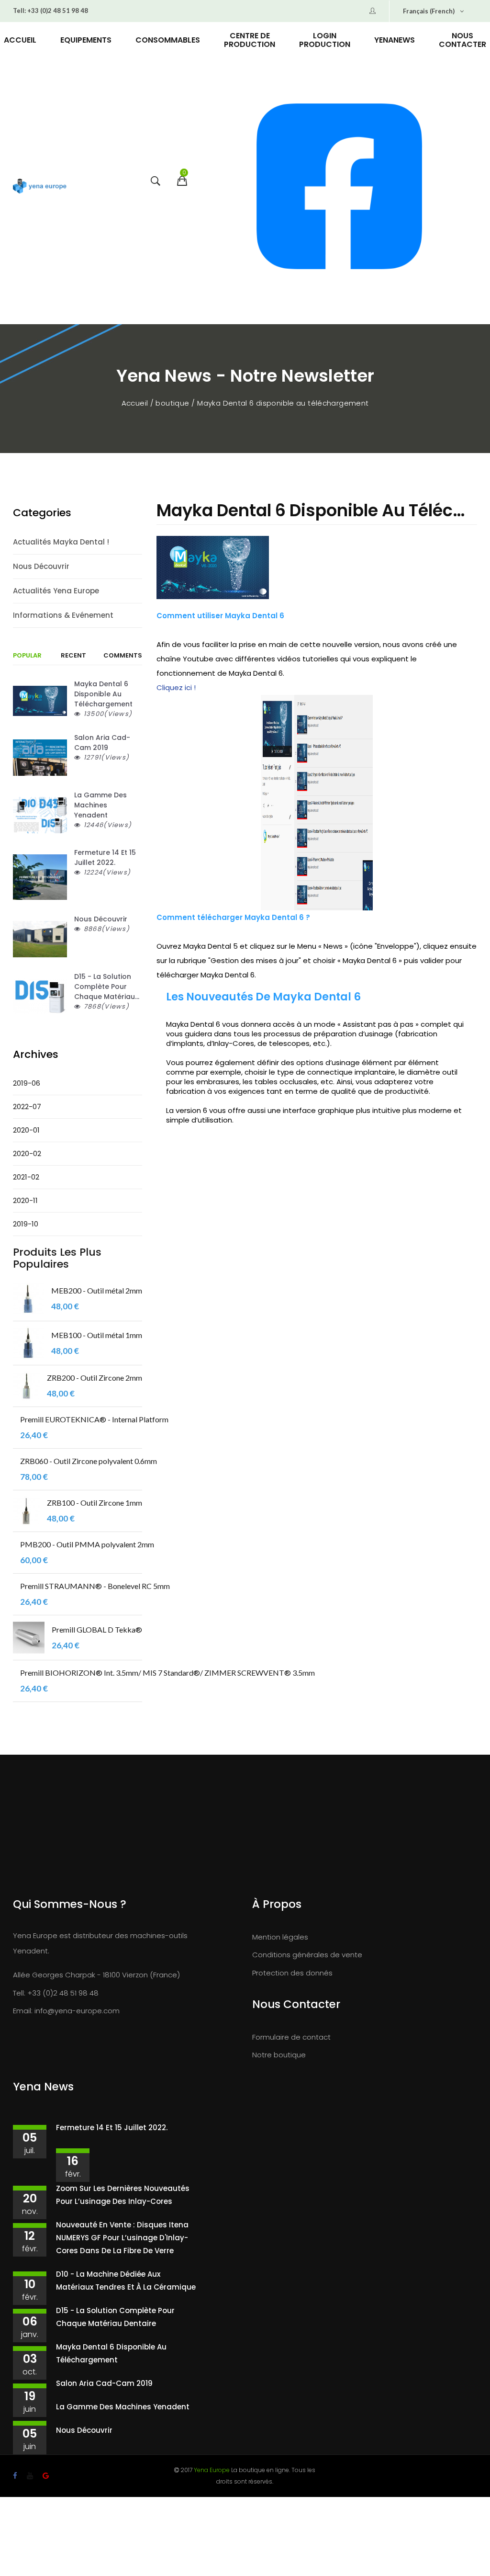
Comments (123, 656)
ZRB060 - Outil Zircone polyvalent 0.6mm (89, 1461)
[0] (181, 188)
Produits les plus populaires (57, 1258)
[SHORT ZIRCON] (26, 1386)
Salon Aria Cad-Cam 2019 (104, 2383)
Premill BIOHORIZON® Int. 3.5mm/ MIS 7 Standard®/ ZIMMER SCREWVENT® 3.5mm (167, 1673)
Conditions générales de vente (307, 1955)
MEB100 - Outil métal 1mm (97, 1335)
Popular (27, 656)
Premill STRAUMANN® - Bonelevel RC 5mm (95, 1586)
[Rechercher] (154, 188)
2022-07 (27, 1106)
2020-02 (27, 1153)
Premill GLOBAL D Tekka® (97, 1629)
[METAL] (28, 1299)
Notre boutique (279, 2055)
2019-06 (27, 1083)
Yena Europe (212, 2470)
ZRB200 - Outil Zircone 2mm (95, 1378)
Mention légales (280, 1937)
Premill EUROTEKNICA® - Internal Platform (94, 1419)
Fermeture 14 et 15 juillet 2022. (112, 2128)
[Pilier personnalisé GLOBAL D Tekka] (29, 1638)
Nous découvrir (41, 566)
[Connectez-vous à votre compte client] (373, 11)
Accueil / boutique (156, 403)
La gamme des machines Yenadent (123, 2407)
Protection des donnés (292, 1973)
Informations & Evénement (63, 615)
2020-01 (26, 1130)
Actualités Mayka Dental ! (61, 542)
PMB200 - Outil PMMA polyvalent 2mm (87, 1544)
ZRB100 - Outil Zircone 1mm (95, 1503)
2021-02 (26, 1177)
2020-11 (25, 1200)
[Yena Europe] (40, 187)
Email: (23, 2011)
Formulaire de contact (291, 2037)
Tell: (19, 11)
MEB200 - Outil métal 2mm (97, 1290)
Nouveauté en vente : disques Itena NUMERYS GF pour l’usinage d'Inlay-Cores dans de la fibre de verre (122, 2238)
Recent (73, 656)
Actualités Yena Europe (56, 591)
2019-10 (26, 1224)
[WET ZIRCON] (26, 1511)
